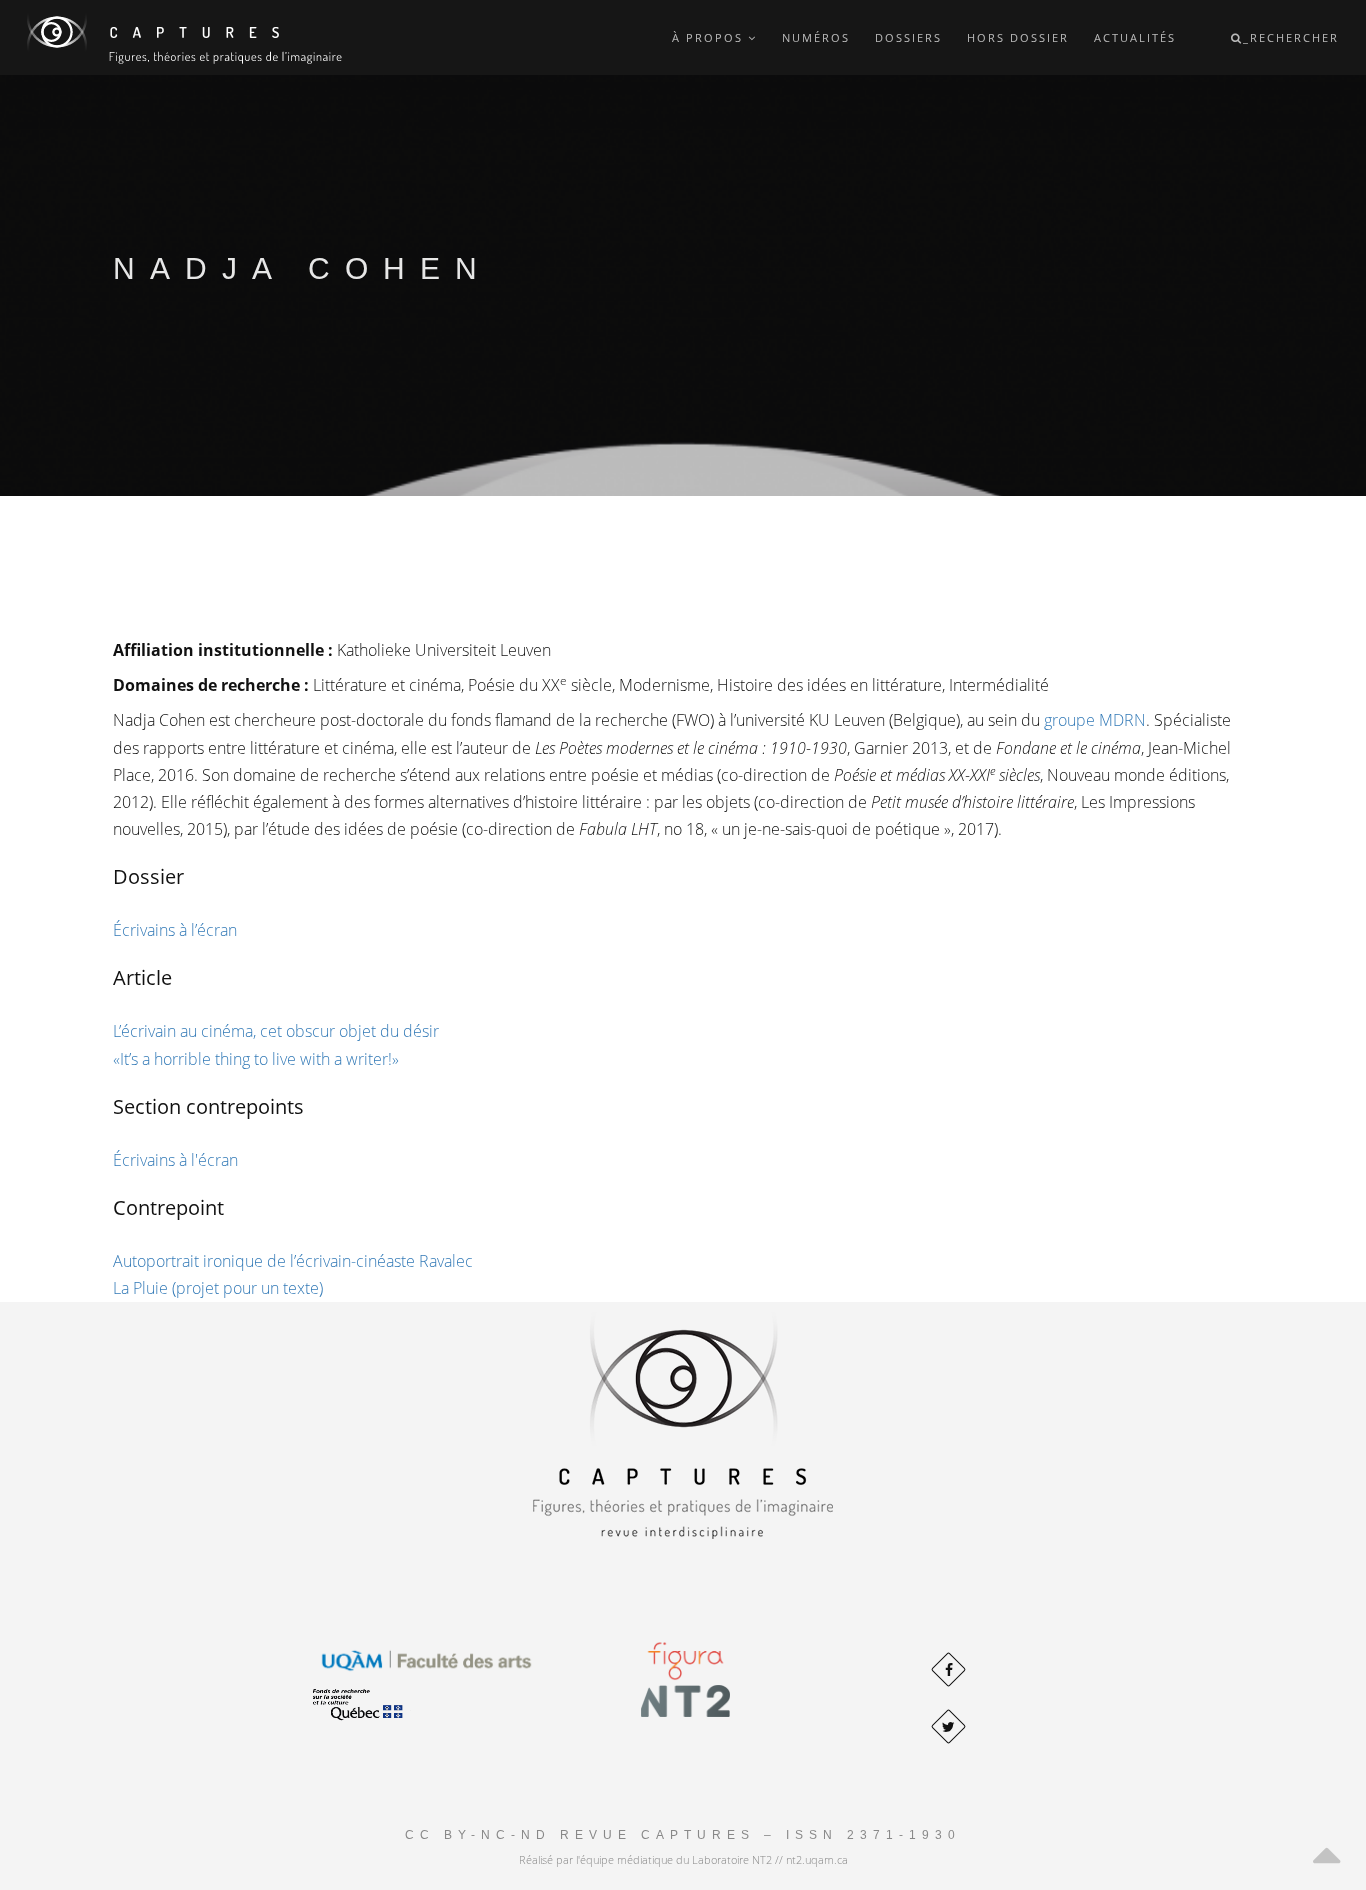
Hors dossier (1018, 37)
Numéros (816, 37)
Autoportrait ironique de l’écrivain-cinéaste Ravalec (293, 1261)
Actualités (1135, 37)
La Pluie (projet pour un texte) (218, 1288)
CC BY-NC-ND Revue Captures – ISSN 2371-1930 (683, 1835)
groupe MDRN (1095, 720)
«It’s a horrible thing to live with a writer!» (256, 1059)
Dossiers (908, 37)
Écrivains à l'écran (175, 1160)
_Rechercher (1291, 37)
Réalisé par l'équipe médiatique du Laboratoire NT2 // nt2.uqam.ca (683, 1859)
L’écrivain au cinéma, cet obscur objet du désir (276, 1031)
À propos (710, 37)
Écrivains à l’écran (175, 930)
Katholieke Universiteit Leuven (444, 650)
